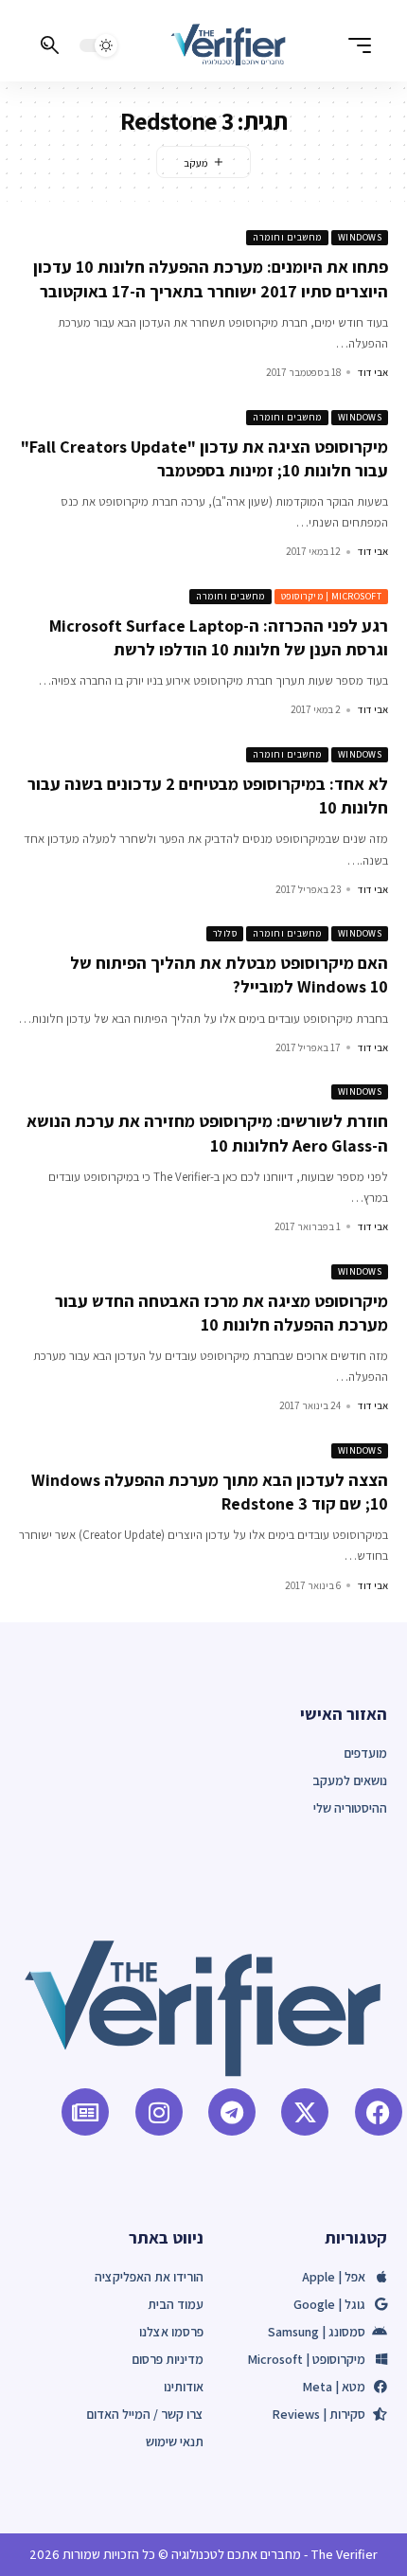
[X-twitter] (305, 2112)
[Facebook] (379, 2112)
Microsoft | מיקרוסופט (332, 596)
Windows (360, 237)
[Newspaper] (85, 2112)
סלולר (225, 933)
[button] (355, 45)
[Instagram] (159, 2112)
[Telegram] (232, 2112)
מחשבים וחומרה (287, 237)
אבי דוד (373, 372)
